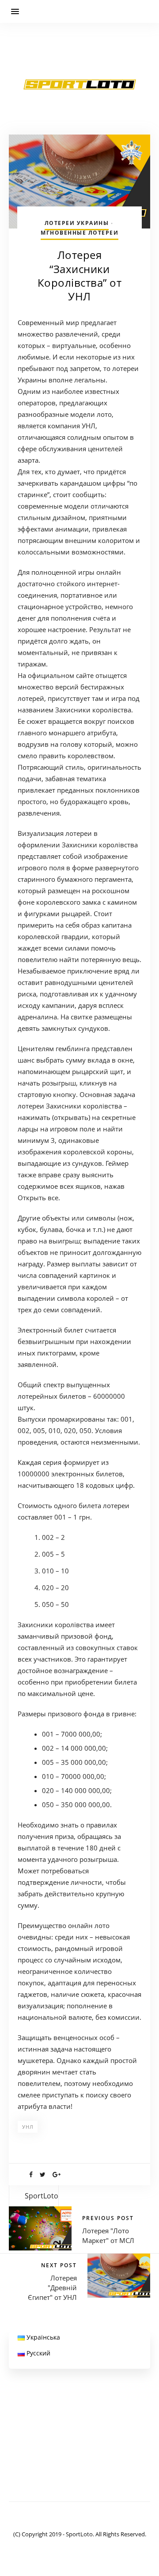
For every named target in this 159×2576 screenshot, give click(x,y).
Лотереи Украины (77, 223)
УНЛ (28, 2127)
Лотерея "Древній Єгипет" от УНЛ (52, 2288)
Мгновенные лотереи (79, 233)
